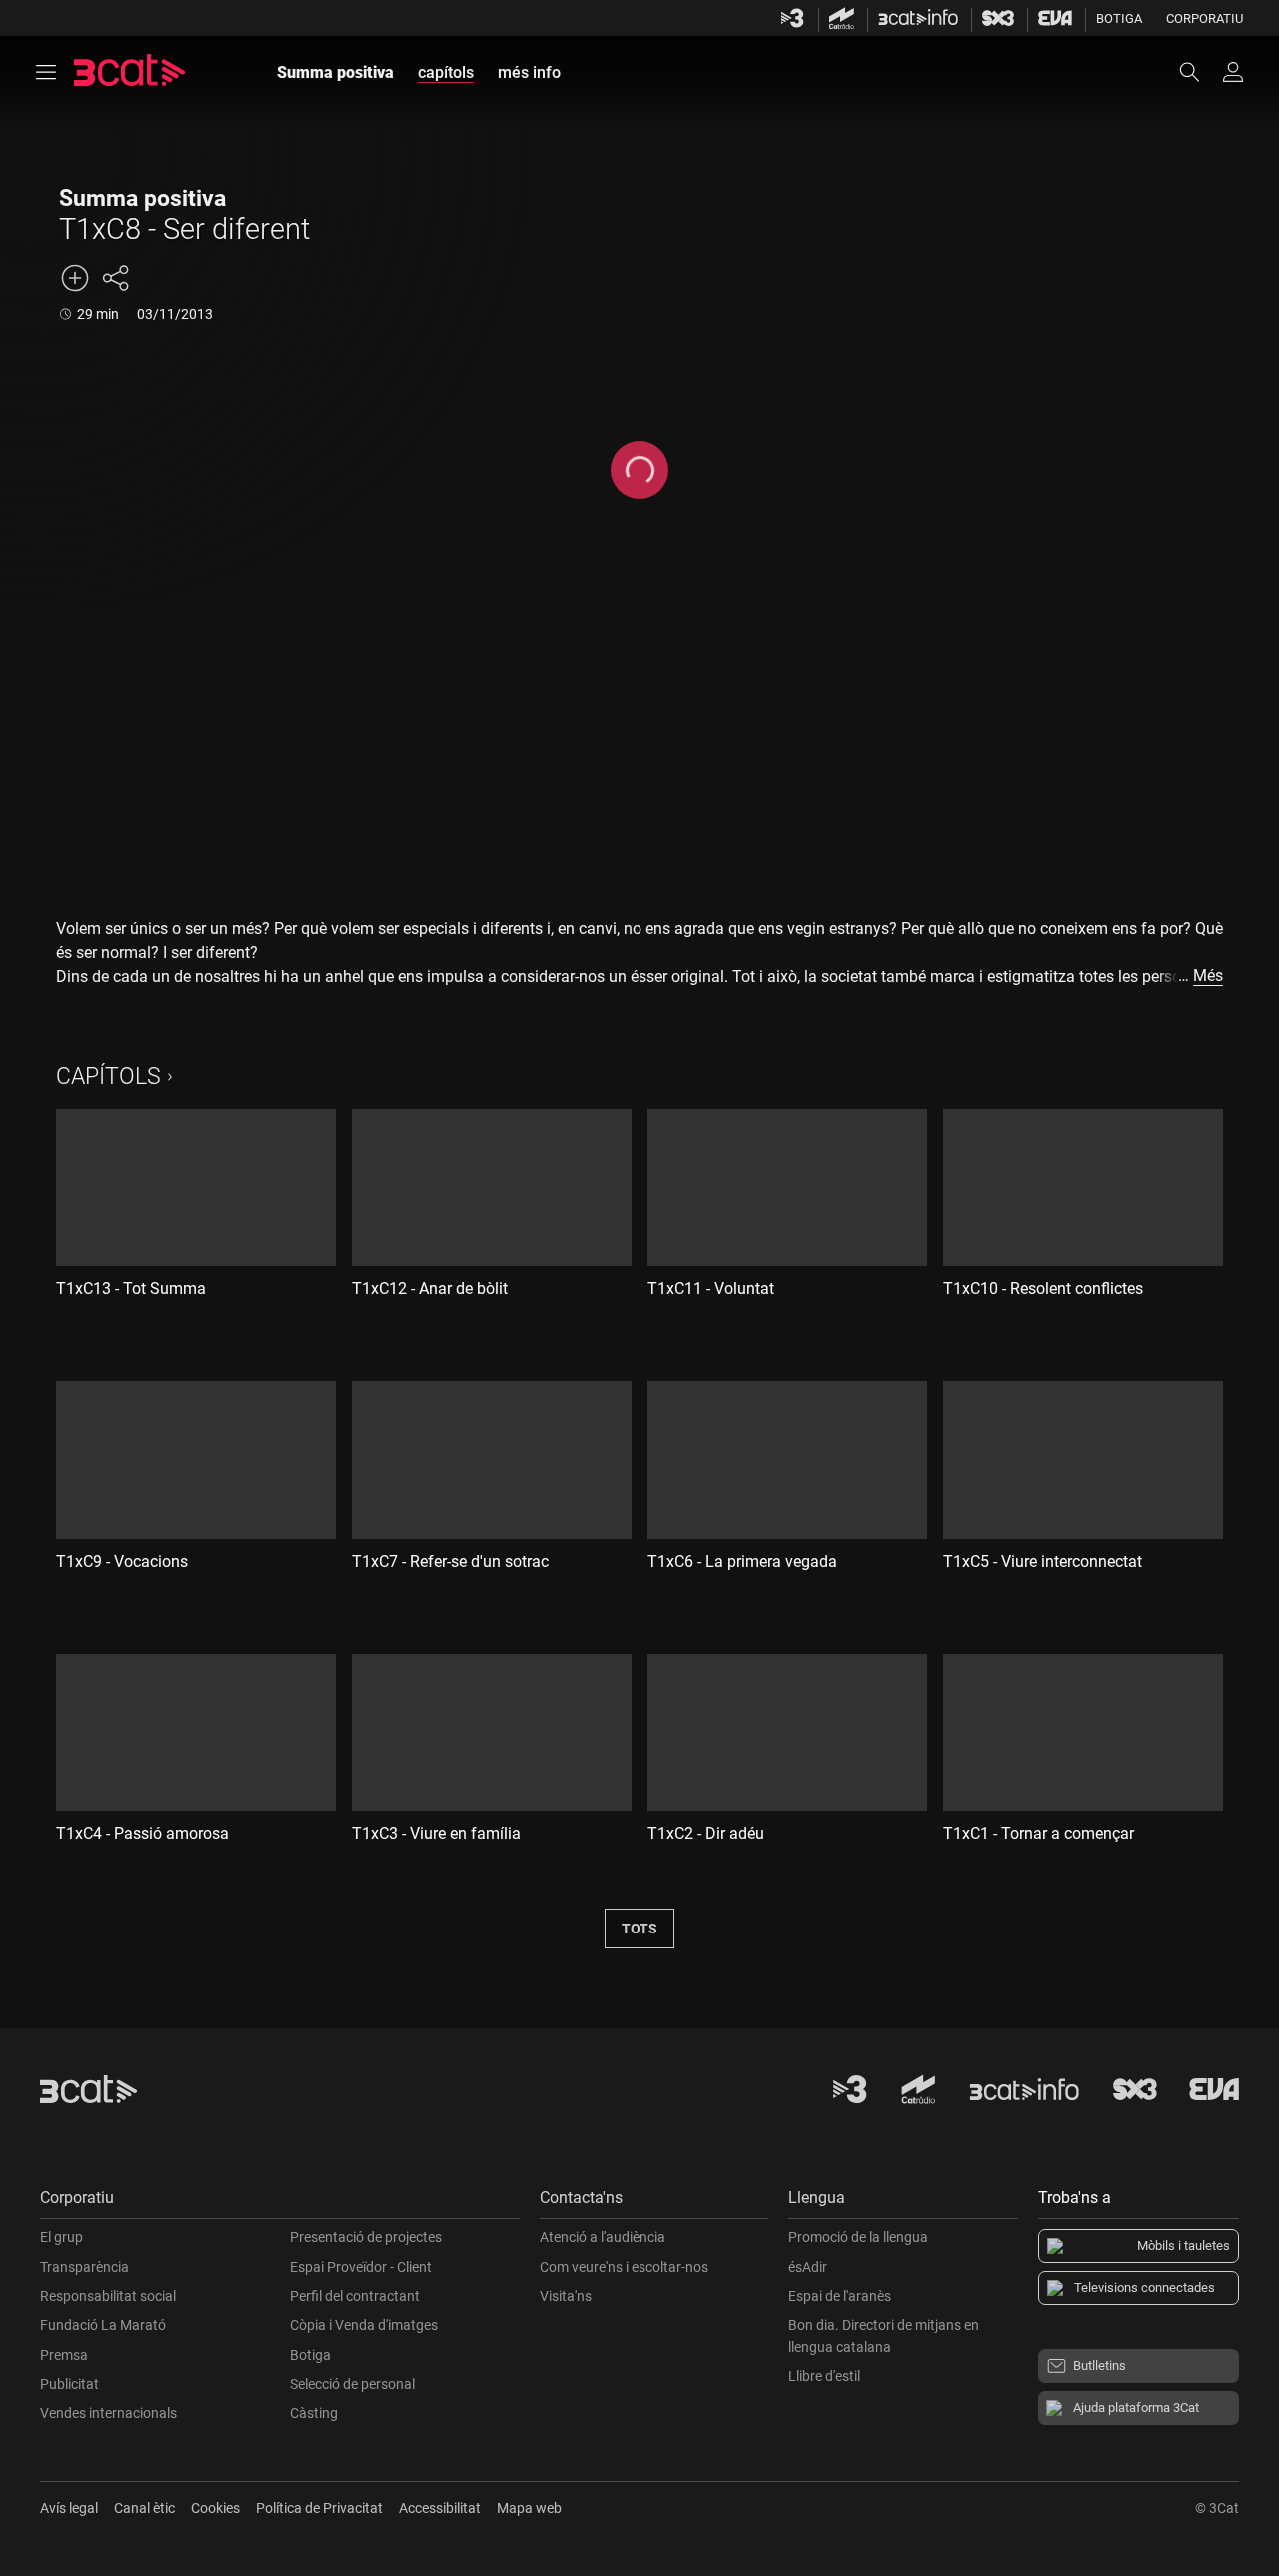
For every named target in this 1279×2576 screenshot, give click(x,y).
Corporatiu (1205, 18)
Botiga (1119, 18)
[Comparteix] (115, 278)
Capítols (108, 1077)
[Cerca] (1199, 72)
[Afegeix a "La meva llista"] (75, 278)
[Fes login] (1233, 72)
